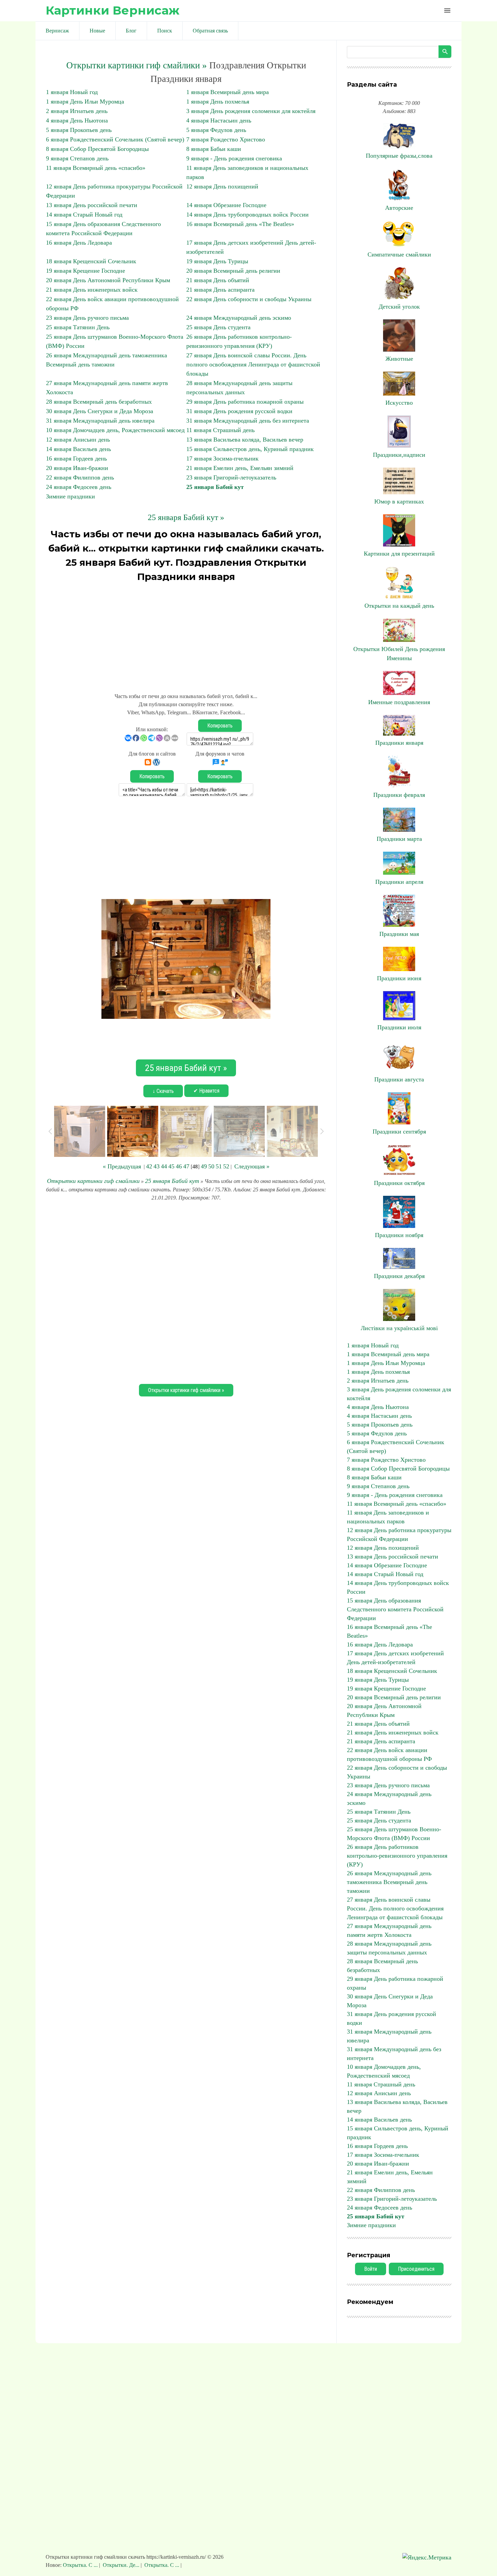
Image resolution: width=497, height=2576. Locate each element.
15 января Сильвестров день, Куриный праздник (250, 449)
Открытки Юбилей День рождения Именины (399, 654)
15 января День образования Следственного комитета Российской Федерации (395, 1609)
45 (171, 1166)
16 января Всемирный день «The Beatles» (240, 224)
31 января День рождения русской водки (239, 411)
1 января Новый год (72, 92)
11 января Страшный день (220, 430)
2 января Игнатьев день (77, 111)
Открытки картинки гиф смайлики (93, 1181)
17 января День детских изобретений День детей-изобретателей (395, 1658)
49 (204, 1166)
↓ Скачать (163, 1091)
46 (179, 1166)
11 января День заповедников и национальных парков (388, 1517)
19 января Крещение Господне (86, 271)
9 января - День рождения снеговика (234, 158)
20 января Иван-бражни (77, 468)
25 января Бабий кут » (186, 517)
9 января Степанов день (77, 158)
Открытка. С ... (81, 2565)
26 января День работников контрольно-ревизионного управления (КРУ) (397, 1856)
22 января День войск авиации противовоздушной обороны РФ (389, 1754)
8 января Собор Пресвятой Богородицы (97, 149)
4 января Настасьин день (219, 120)
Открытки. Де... (121, 2565)
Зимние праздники (70, 496)
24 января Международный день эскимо (239, 318)
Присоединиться (416, 2269)
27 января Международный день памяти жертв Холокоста (389, 1930)
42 (149, 1166)
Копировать (220, 726)
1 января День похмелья (218, 102)
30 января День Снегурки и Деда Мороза (100, 411)
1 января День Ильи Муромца (85, 102)
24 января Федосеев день (79, 487)
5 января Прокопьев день (79, 130)
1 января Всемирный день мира (228, 92)
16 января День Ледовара (79, 243)
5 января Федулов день (216, 130)
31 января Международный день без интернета (248, 421)
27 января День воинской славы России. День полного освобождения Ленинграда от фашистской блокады (253, 364)
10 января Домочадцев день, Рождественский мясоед (115, 430)
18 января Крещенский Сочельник (91, 261)
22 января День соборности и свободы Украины (249, 299)
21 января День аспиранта (220, 290)
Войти (371, 2269)
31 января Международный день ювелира (100, 421)
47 (186, 1166)
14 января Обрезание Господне (226, 205)
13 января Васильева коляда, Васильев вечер (245, 440)
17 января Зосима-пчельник (222, 458)
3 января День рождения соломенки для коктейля (251, 111)
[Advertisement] (186, 634)
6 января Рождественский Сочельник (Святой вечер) (115, 139)
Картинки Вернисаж (113, 10)
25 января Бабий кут (215, 487)
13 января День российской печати (92, 205)
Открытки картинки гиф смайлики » (137, 65)
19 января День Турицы (217, 261)
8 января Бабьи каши (214, 149)
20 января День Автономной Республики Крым (108, 280)
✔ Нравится (206, 1091)
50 (211, 1166)
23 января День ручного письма (87, 318)
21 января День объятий (218, 280)
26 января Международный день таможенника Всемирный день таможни (389, 1882)
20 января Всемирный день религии (233, 271)
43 (157, 1166)
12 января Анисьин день (78, 440)
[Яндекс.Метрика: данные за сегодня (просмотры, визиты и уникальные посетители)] (427, 2558)
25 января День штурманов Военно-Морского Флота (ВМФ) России (394, 1834)
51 (219, 1166)
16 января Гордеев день (76, 458)
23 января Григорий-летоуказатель (231, 477)
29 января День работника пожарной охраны (245, 402)
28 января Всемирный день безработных (99, 402)
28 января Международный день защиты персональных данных (389, 1948)
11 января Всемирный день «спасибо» (96, 168)
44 (164, 1166)
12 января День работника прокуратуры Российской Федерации (399, 1535)
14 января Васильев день (78, 449)
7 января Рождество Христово (226, 139)
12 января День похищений (222, 186)
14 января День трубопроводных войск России (247, 215)
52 (226, 1166)
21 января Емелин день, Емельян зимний (240, 468)
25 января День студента (218, 327)
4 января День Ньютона (77, 120)
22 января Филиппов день (80, 477)
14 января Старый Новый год (84, 215)
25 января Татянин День (78, 327)
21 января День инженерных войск (92, 290)
